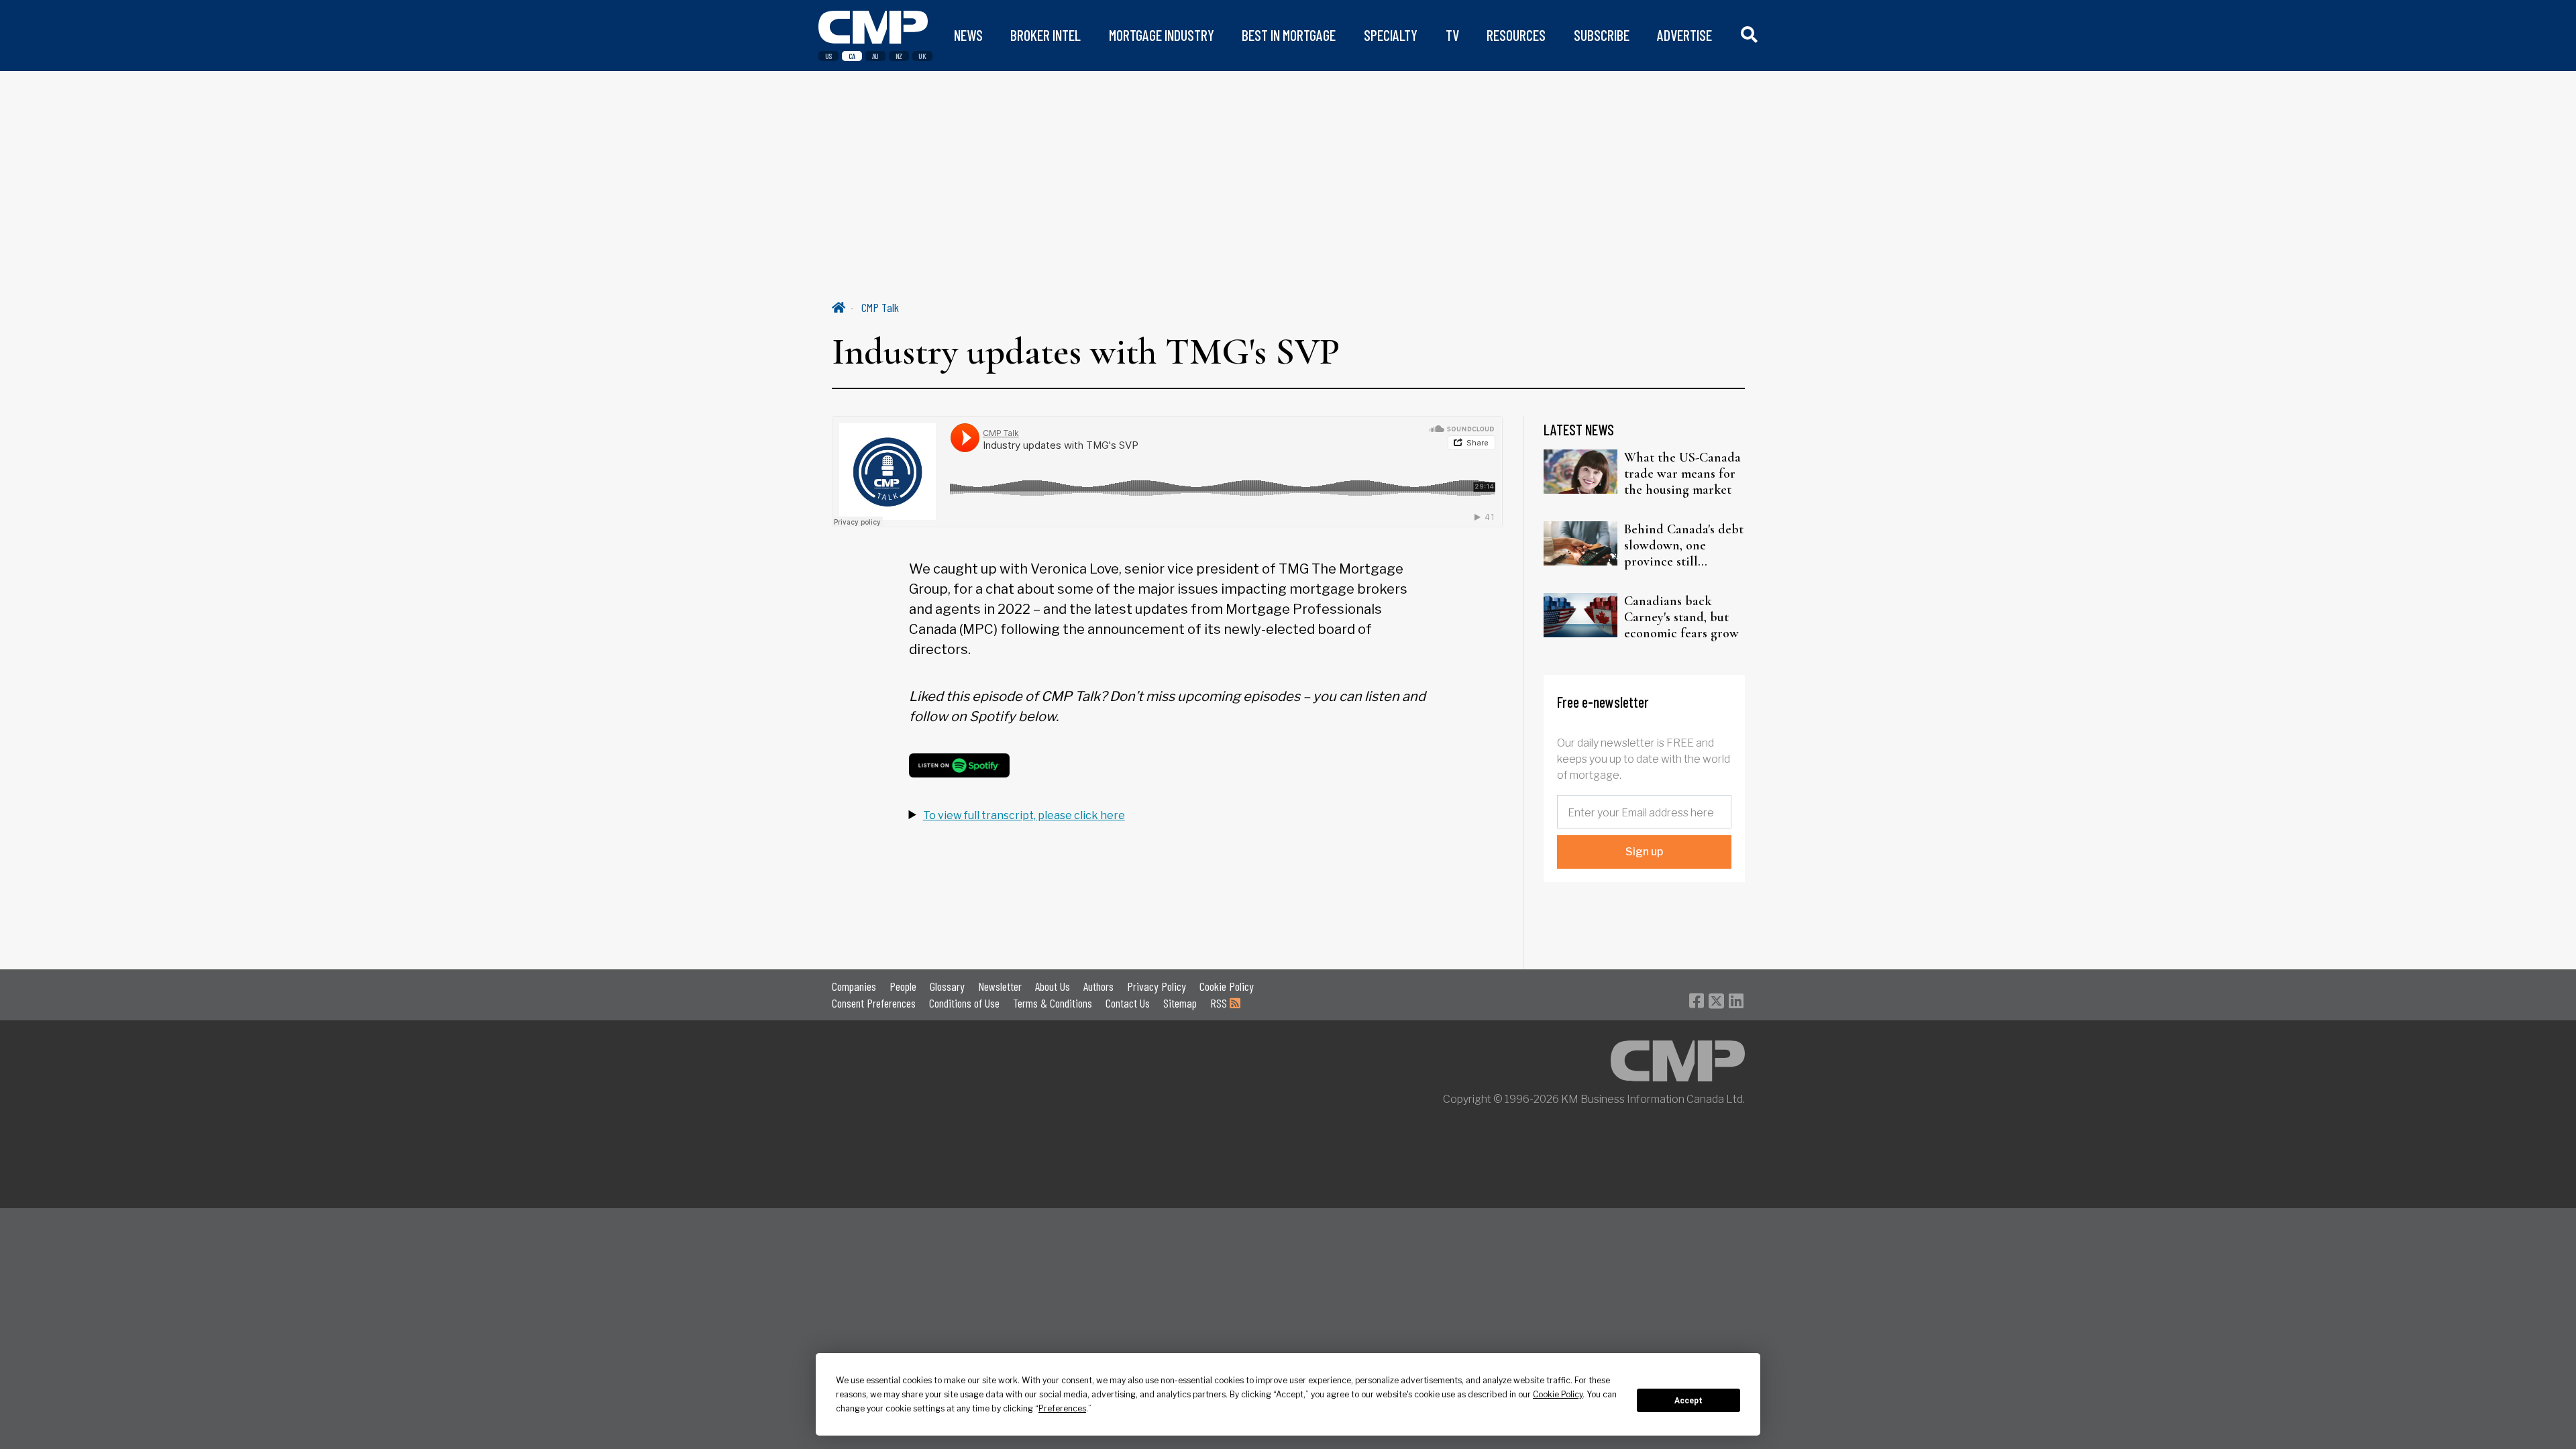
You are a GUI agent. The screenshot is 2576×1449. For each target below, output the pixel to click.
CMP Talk (880, 307)
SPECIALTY (1391, 35)
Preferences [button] (1062, 1408)
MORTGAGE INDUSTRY (1162, 35)
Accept (1688, 1401)
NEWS (968, 35)
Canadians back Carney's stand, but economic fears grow (1681, 617)
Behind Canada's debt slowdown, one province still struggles (1684, 545)
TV (1452, 35)
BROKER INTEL (1045, 35)
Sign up (1644, 852)
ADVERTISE (1684, 35)
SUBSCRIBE (1602, 35)
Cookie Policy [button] (1558, 1394)
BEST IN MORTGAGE (1289, 35)
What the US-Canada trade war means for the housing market (1682, 474)
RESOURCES (1516, 35)
